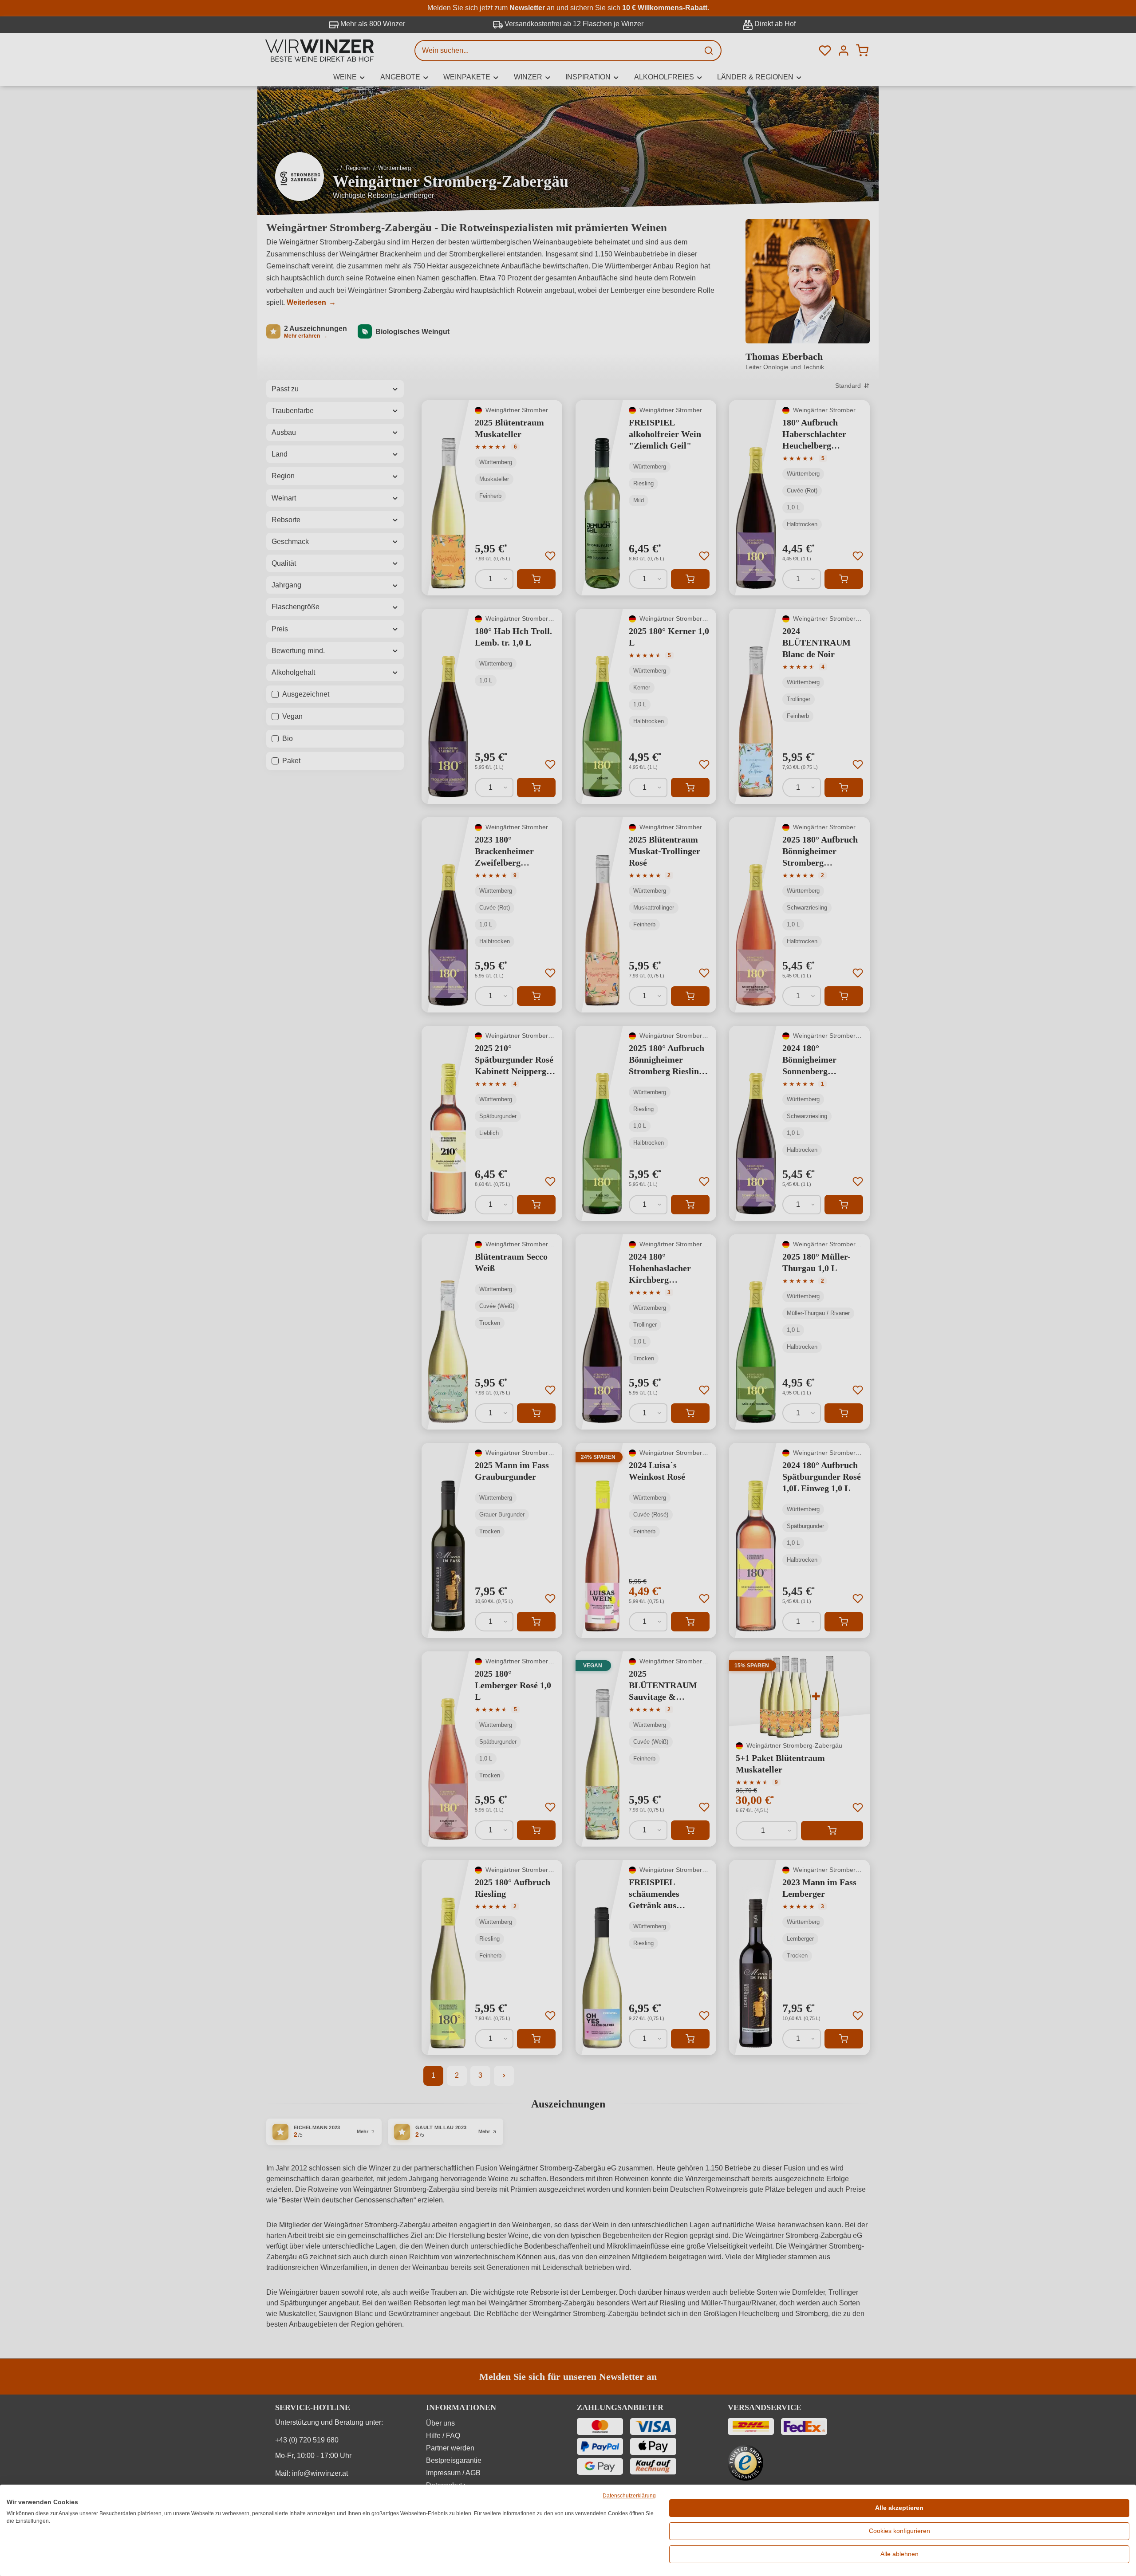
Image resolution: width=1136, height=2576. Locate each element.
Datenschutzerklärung (629, 2496)
